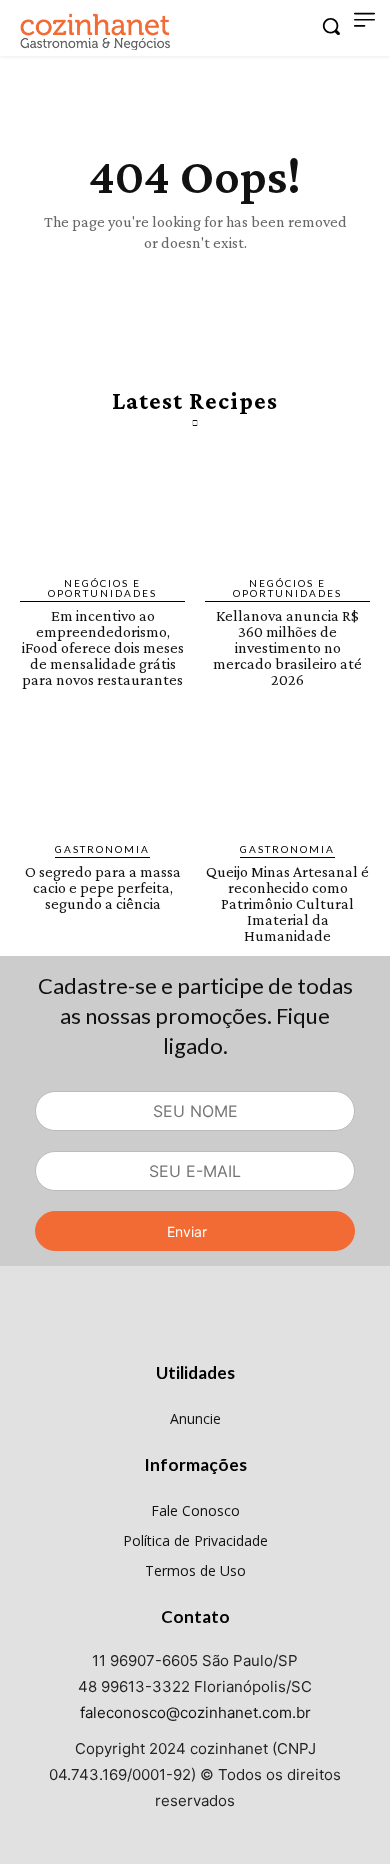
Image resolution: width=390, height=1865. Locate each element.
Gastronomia (102, 849)
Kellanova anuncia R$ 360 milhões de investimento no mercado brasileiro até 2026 (287, 647)
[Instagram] (195, 1333)
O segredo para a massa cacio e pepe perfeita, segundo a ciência (103, 887)
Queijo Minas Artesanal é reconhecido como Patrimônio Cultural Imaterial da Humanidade (287, 903)
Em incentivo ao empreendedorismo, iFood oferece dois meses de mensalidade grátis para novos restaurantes (103, 647)
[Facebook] (148, 1333)
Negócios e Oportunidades (102, 588)
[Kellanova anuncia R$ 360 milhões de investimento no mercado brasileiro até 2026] (287, 511)
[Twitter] (241, 1333)
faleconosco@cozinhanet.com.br (195, 1712)
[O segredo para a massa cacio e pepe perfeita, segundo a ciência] (102, 778)
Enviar (187, 1231)
